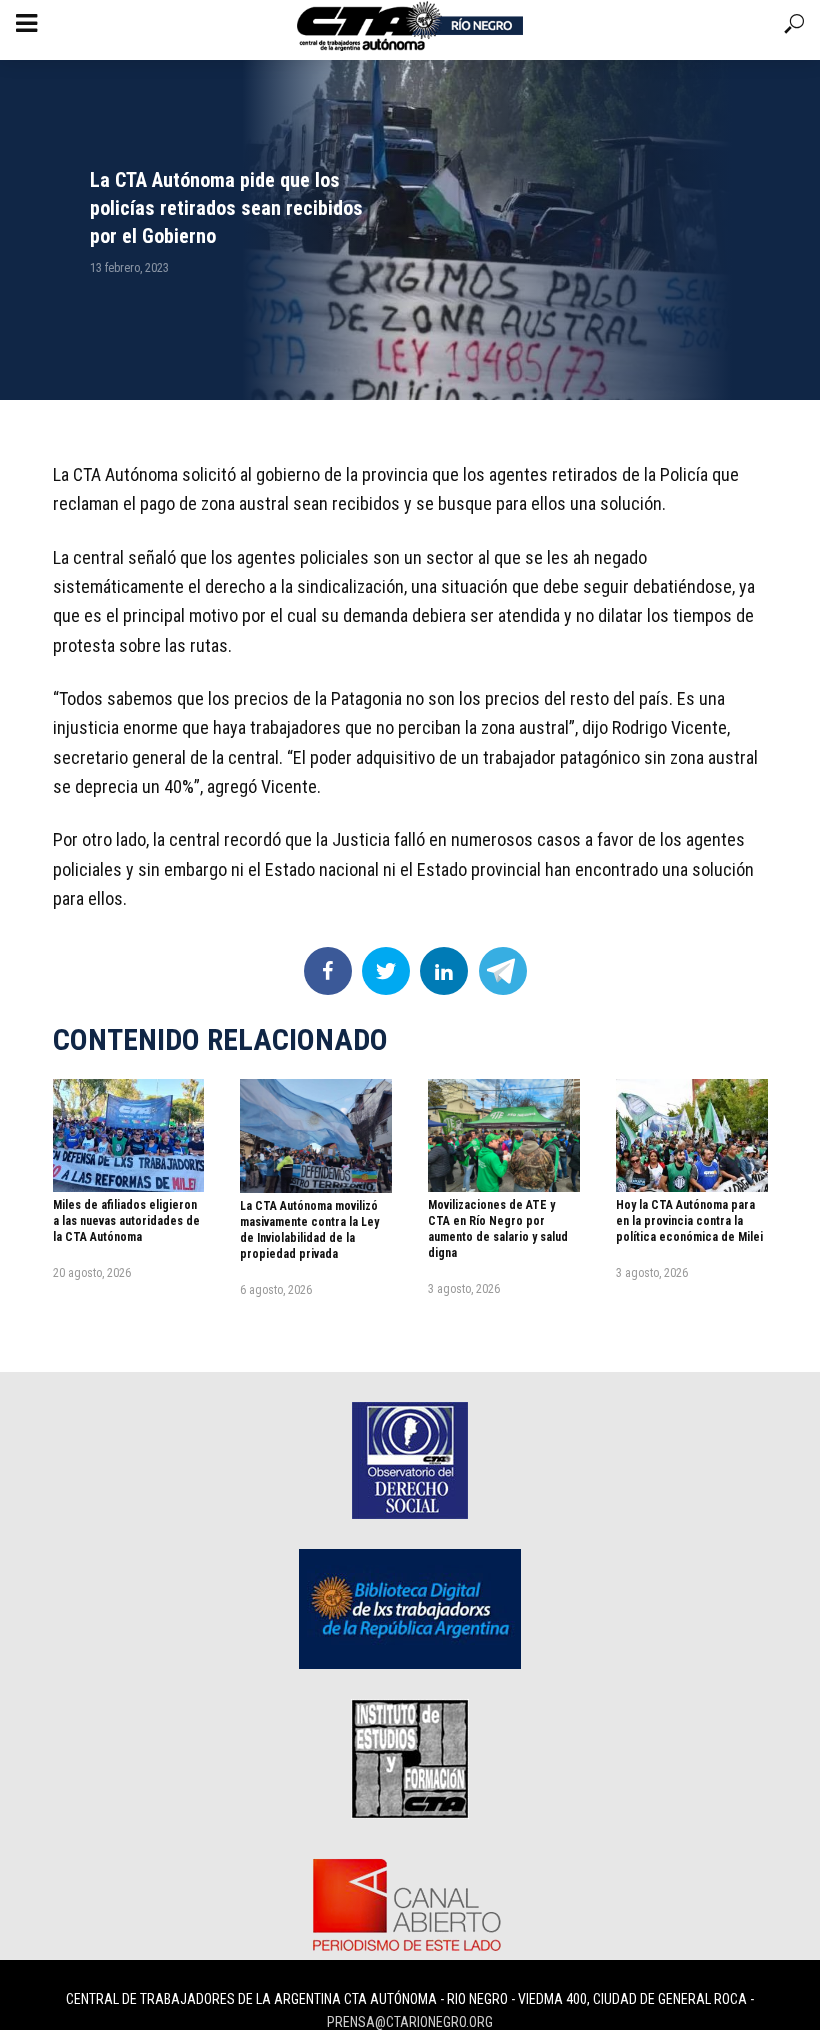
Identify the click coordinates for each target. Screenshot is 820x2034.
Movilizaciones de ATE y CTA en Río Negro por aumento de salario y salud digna (498, 1229)
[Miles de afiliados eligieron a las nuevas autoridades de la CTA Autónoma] (129, 1135)
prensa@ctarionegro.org (410, 2022)
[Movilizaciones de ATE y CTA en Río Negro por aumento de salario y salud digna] (504, 1136)
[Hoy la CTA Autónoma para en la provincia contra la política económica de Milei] (692, 1135)
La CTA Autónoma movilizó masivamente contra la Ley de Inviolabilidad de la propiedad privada (309, 1230)
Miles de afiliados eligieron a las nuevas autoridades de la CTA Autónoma (126, 1221)
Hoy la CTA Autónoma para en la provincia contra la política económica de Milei (689, 1221)
